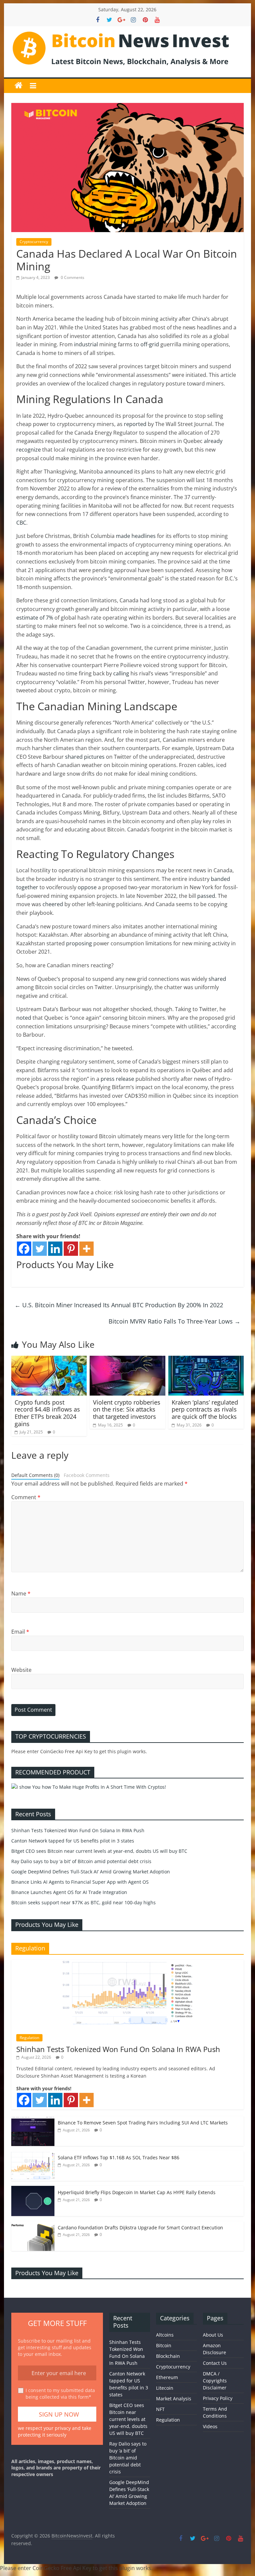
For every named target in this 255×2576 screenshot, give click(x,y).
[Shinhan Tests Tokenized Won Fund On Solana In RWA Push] (127, 1963)
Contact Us (215, 2363)
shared (217, 979)
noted (24, 1018)
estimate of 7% (35, 618)
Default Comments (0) (35, 1475)
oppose (86, 887)
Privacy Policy (218, 2398)
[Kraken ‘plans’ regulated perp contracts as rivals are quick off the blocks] (206, 1360)
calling (121, 673)
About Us (213, 2335)
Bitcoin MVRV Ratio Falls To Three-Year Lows (174, 1321)
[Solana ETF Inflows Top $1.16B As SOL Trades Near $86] (33, 2154)
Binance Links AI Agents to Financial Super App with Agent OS (80, 1882)
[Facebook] (24, 1249)
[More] (86, 1249)
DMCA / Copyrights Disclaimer (215, 2381)
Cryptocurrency (34, 242)
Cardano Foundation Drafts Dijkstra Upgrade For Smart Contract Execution (140, 2228)
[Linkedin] (55, 1249)
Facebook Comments (87, 1475)
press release (117, 1079)
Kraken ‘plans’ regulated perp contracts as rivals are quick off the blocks (205, 1409)
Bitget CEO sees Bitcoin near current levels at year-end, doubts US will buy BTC (99, 1851)
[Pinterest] (71, 1249)
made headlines (135, 536)
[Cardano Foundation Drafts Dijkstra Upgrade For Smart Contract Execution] (33, 2225)
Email (20, 1632)
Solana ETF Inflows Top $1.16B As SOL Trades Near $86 (119, 2157)
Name (21, 1593)
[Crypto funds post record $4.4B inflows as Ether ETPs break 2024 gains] (49, 1360)
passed (206, 896)
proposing (78, 943)
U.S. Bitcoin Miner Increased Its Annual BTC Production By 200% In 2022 (119, 1305)
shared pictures (84, 757)
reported (134, 424)
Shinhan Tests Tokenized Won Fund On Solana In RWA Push (78, 1830)
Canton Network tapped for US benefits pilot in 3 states (73, 1841)
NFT (160, 2409)
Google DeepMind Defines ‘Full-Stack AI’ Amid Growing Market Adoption (91, 1872)
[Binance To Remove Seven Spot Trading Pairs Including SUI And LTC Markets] (33, 2120)
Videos (210, 2426)
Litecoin (165, 2388)
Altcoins (165, 2335)
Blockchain (168, 2356)
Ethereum (167, 2377)
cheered (52, 904)
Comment (26, 1497)
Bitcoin (164, 2345)
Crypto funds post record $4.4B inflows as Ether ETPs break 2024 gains (47, 1413)
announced (118, 472)
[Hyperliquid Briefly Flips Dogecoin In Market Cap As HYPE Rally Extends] (33, 2189)
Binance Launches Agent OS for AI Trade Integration (69, 1892)
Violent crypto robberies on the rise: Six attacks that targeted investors (127, 1409)
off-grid (149, 344)
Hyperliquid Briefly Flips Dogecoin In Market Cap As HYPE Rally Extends (137, 2192)
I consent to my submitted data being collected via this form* (60, 2394)
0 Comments (72, 277)
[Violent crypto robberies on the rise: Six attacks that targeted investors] (127, 1360)
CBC (21, 523)
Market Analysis (174, 2399)
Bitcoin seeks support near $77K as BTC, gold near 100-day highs (84, 1902)
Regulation (29, 2038)
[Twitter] (40, 1249)
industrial (85, 344)
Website (21, 1670)
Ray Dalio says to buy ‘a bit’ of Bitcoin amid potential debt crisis (81, 1861)
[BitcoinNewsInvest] (19, 86)
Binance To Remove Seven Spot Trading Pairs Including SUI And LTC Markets (143, 2123)
